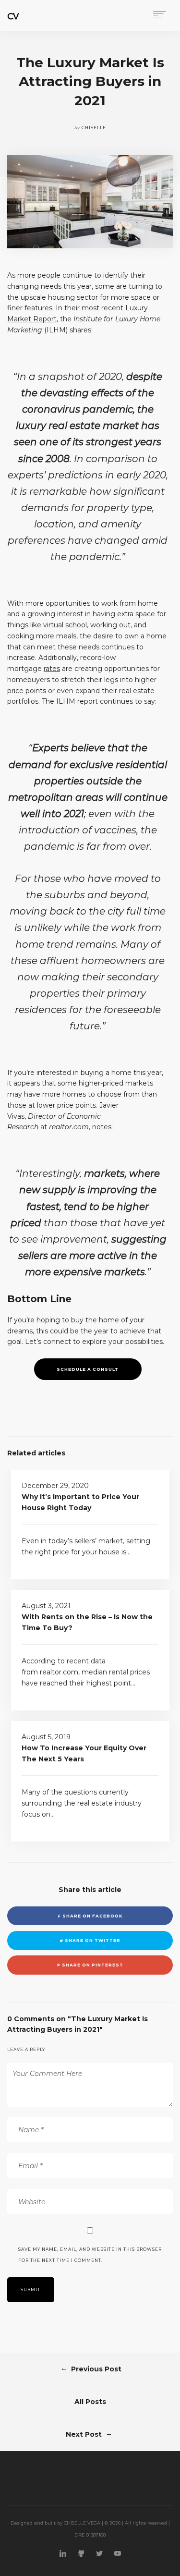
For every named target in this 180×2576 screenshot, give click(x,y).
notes (102, 1127)
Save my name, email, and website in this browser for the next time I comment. (90, 2255)
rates (52, 669)
